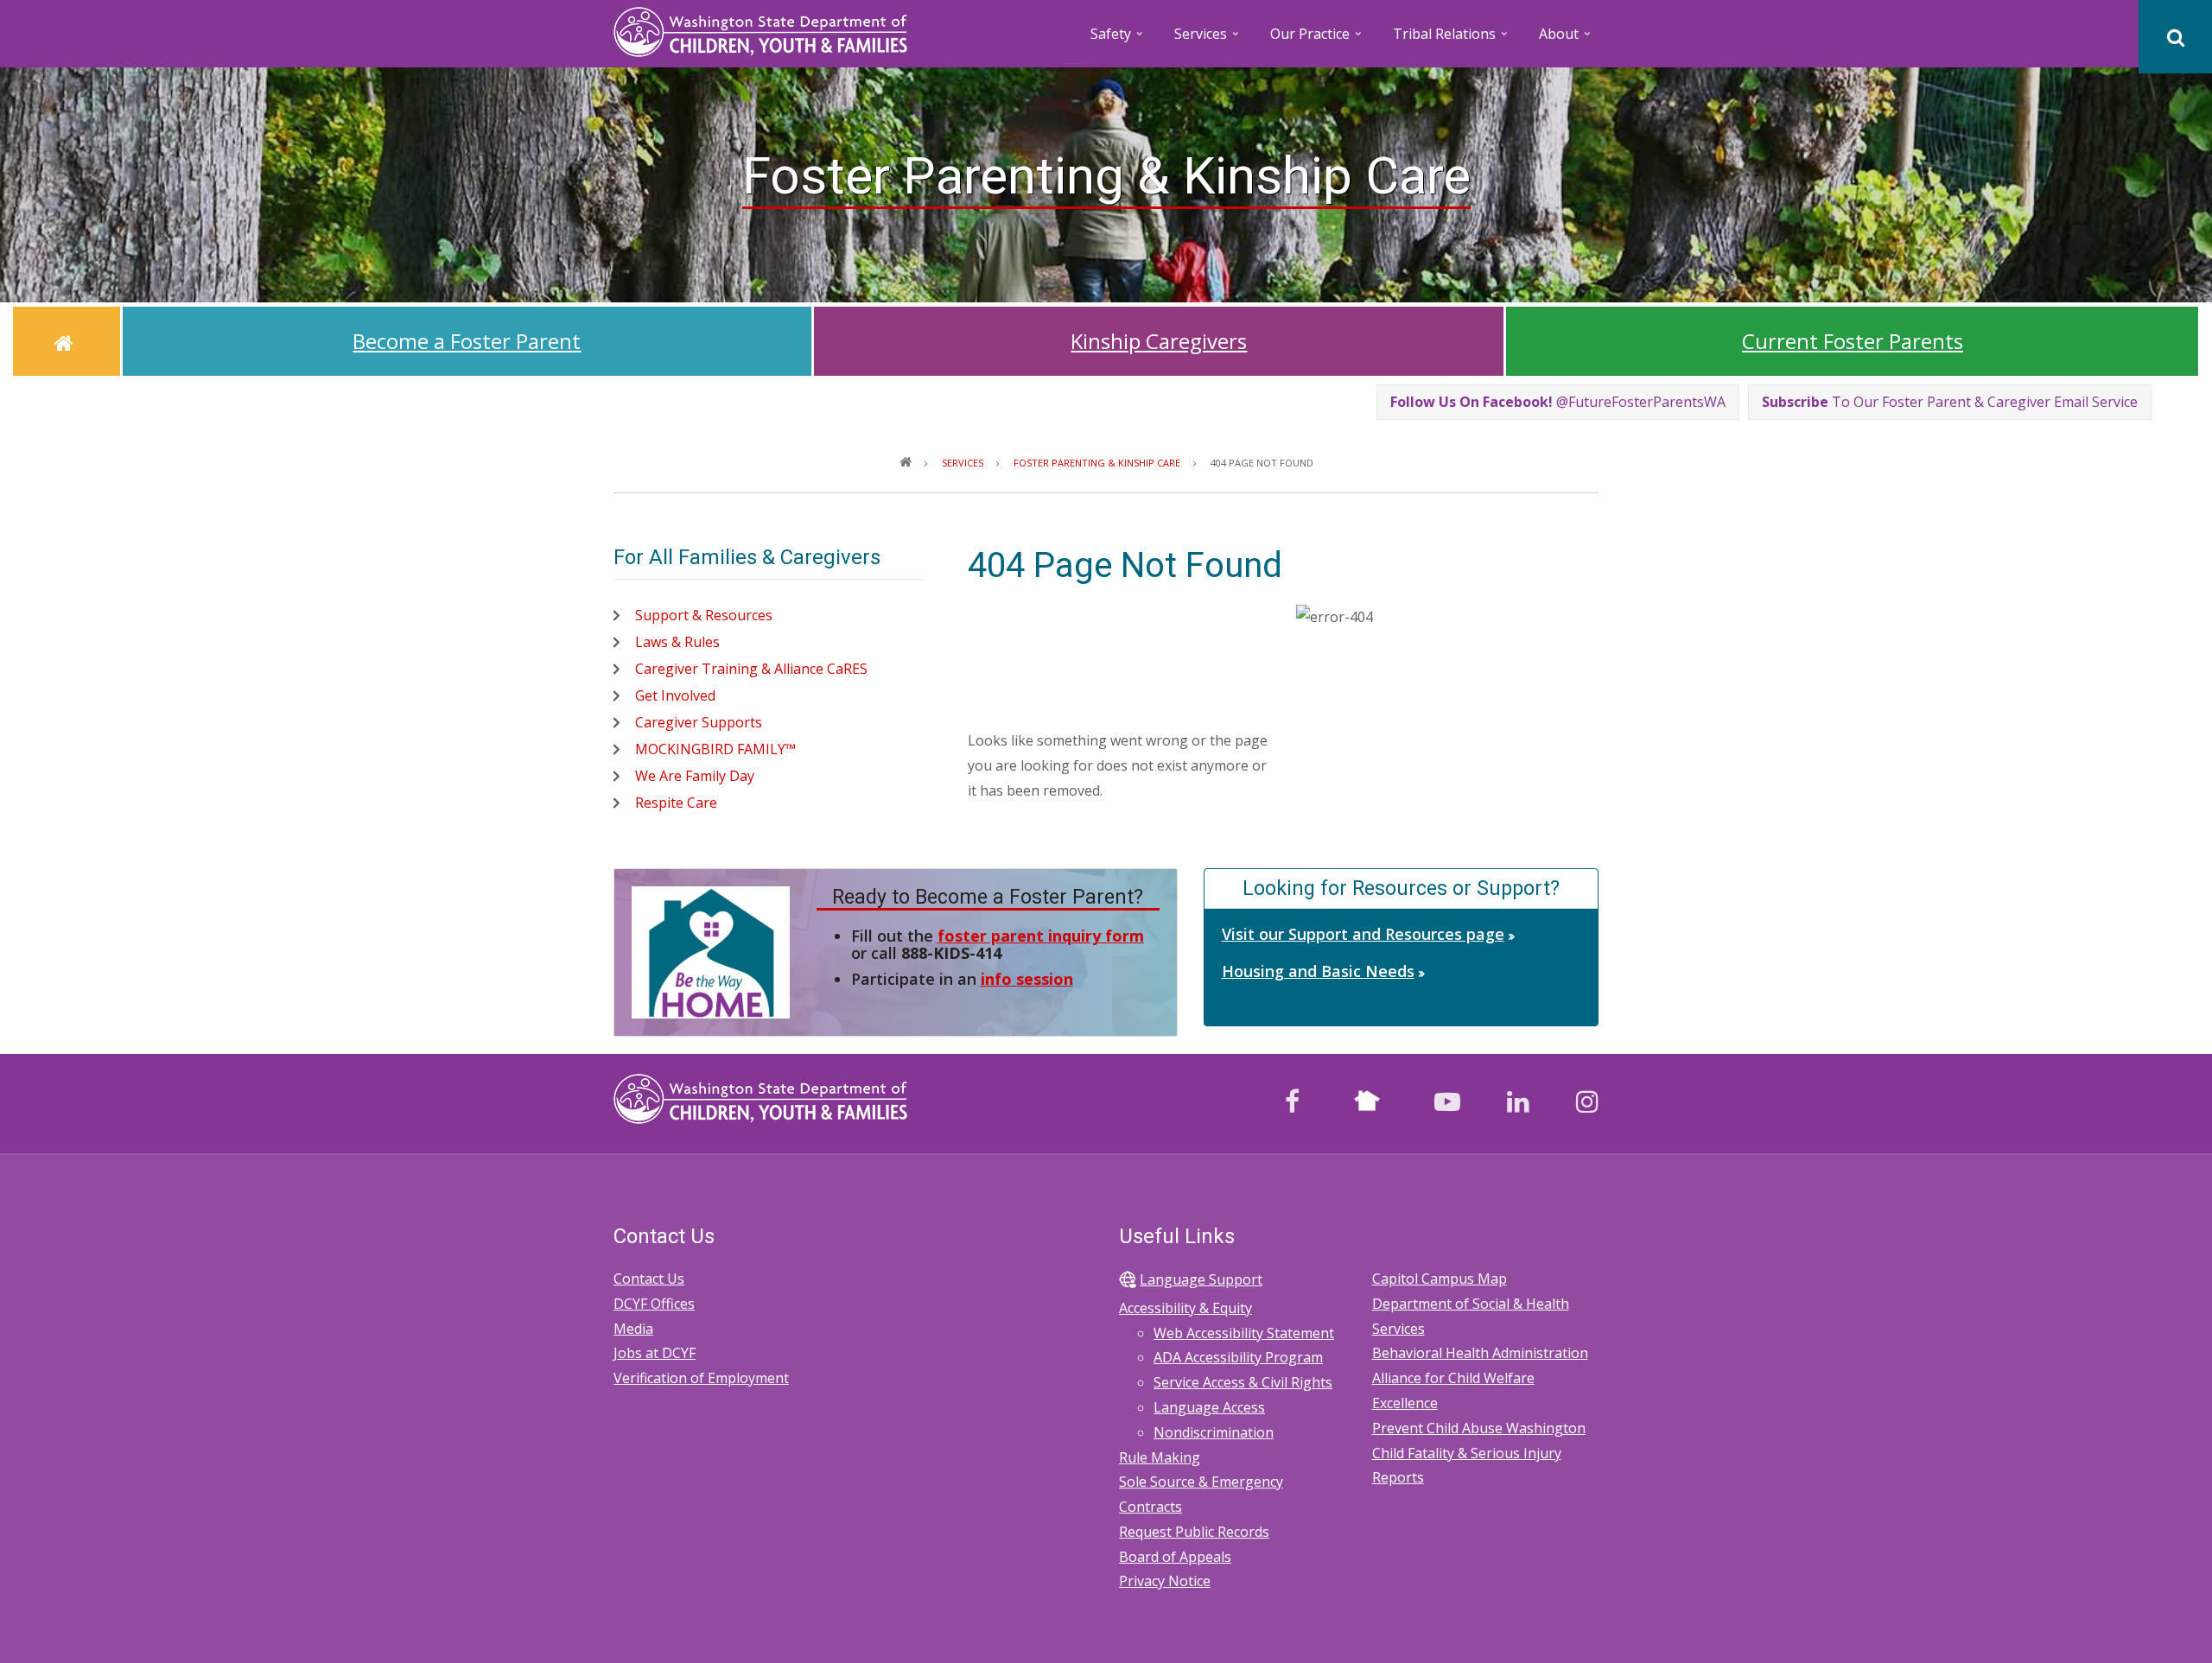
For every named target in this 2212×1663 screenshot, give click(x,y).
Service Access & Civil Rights (1243, 1382)
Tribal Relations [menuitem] (1452, 39)
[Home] (760, 30)
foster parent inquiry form (1041, 936)
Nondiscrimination (1214, 1432)
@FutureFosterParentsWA (1558, 402)
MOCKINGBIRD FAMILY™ (715, 749)
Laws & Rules (677, 642)
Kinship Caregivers (1159, 341)
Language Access (1209, 1407)
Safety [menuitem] (1118, 39)
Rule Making (1160, 1457)
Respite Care (676, 803)
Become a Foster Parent (467, 341)
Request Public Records (1194, 1532)
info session (1027, 979)
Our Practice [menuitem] (1317, 39)
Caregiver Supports (699, 722)
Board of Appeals (1175, 1557)
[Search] (2175, 37)
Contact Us (649, 1279)
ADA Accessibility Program (1238, 1357)
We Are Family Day (695, 776)
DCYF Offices (654, 1304)
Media (633, 1329)
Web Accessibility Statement (1244, 1333)
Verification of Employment (701, 1378)
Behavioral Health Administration (1480, 1353)
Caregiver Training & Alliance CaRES (751, 669)
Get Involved (675, 695)
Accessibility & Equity (1185, 1308)
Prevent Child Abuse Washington (1479, 1428)
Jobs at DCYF (655, 1353)
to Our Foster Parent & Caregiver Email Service (1950, 402)
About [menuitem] (1566, 39)
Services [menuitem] (1208, 39)
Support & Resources (704, 615)
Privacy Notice (1165, 1581)
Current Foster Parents (1853, 341)
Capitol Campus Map (1440, 1279)
